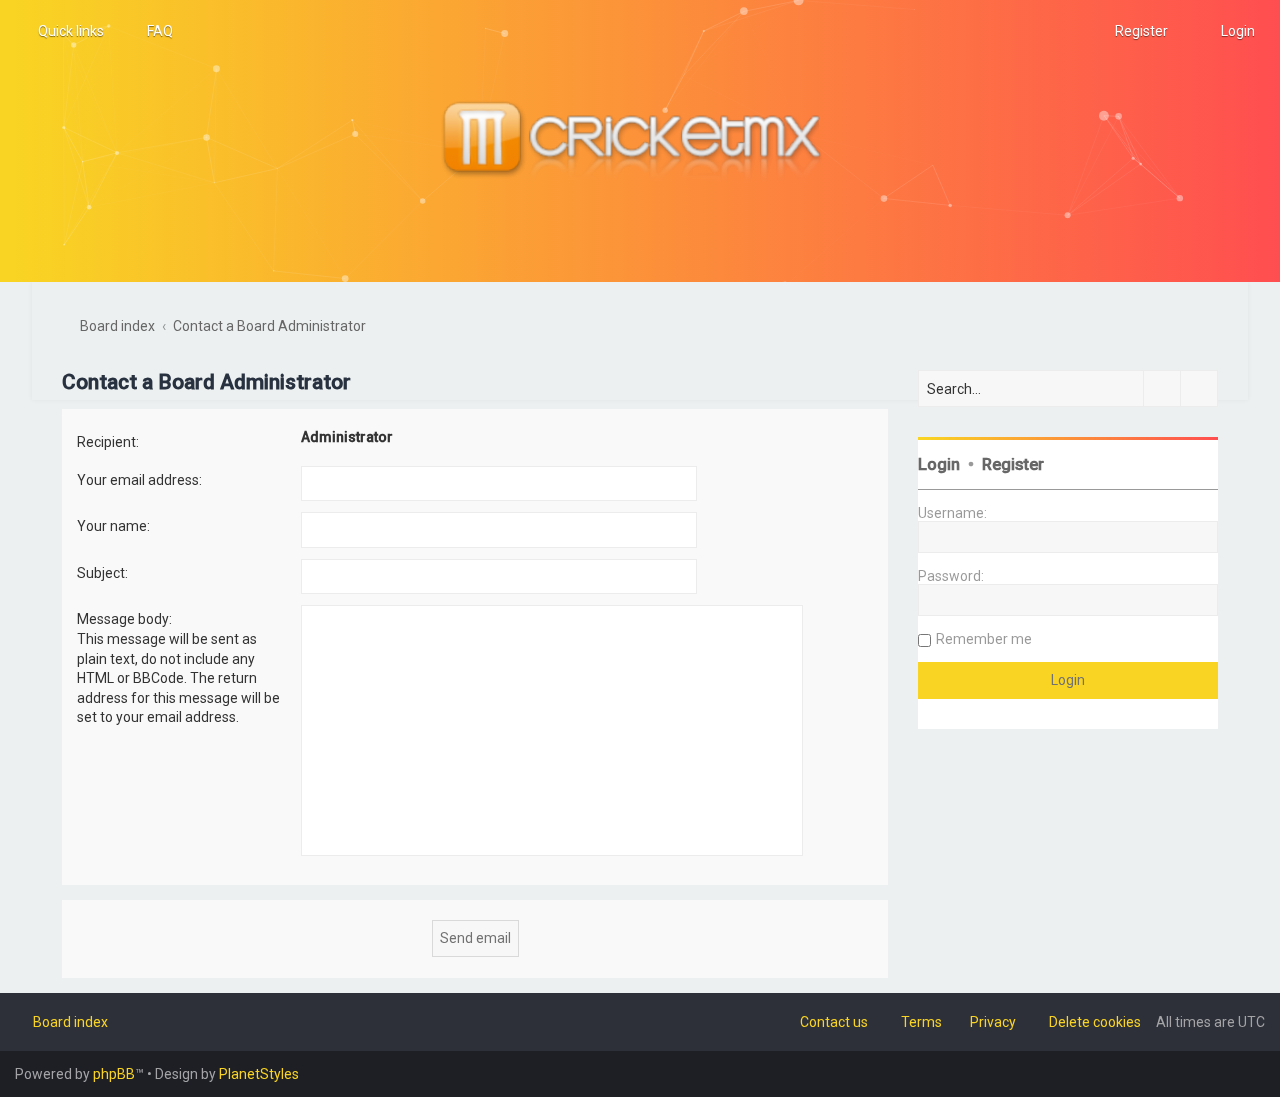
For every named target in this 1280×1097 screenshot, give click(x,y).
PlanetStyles (259, 1074)
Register (1013, 464)
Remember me (984, 639)
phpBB (114, 1074)
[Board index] (640, 141)
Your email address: (139, 480)
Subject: (102, 573)
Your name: (113, 526)
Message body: (124, 619)
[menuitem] (151, 31)
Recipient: (108, 442)
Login (939, 464)
